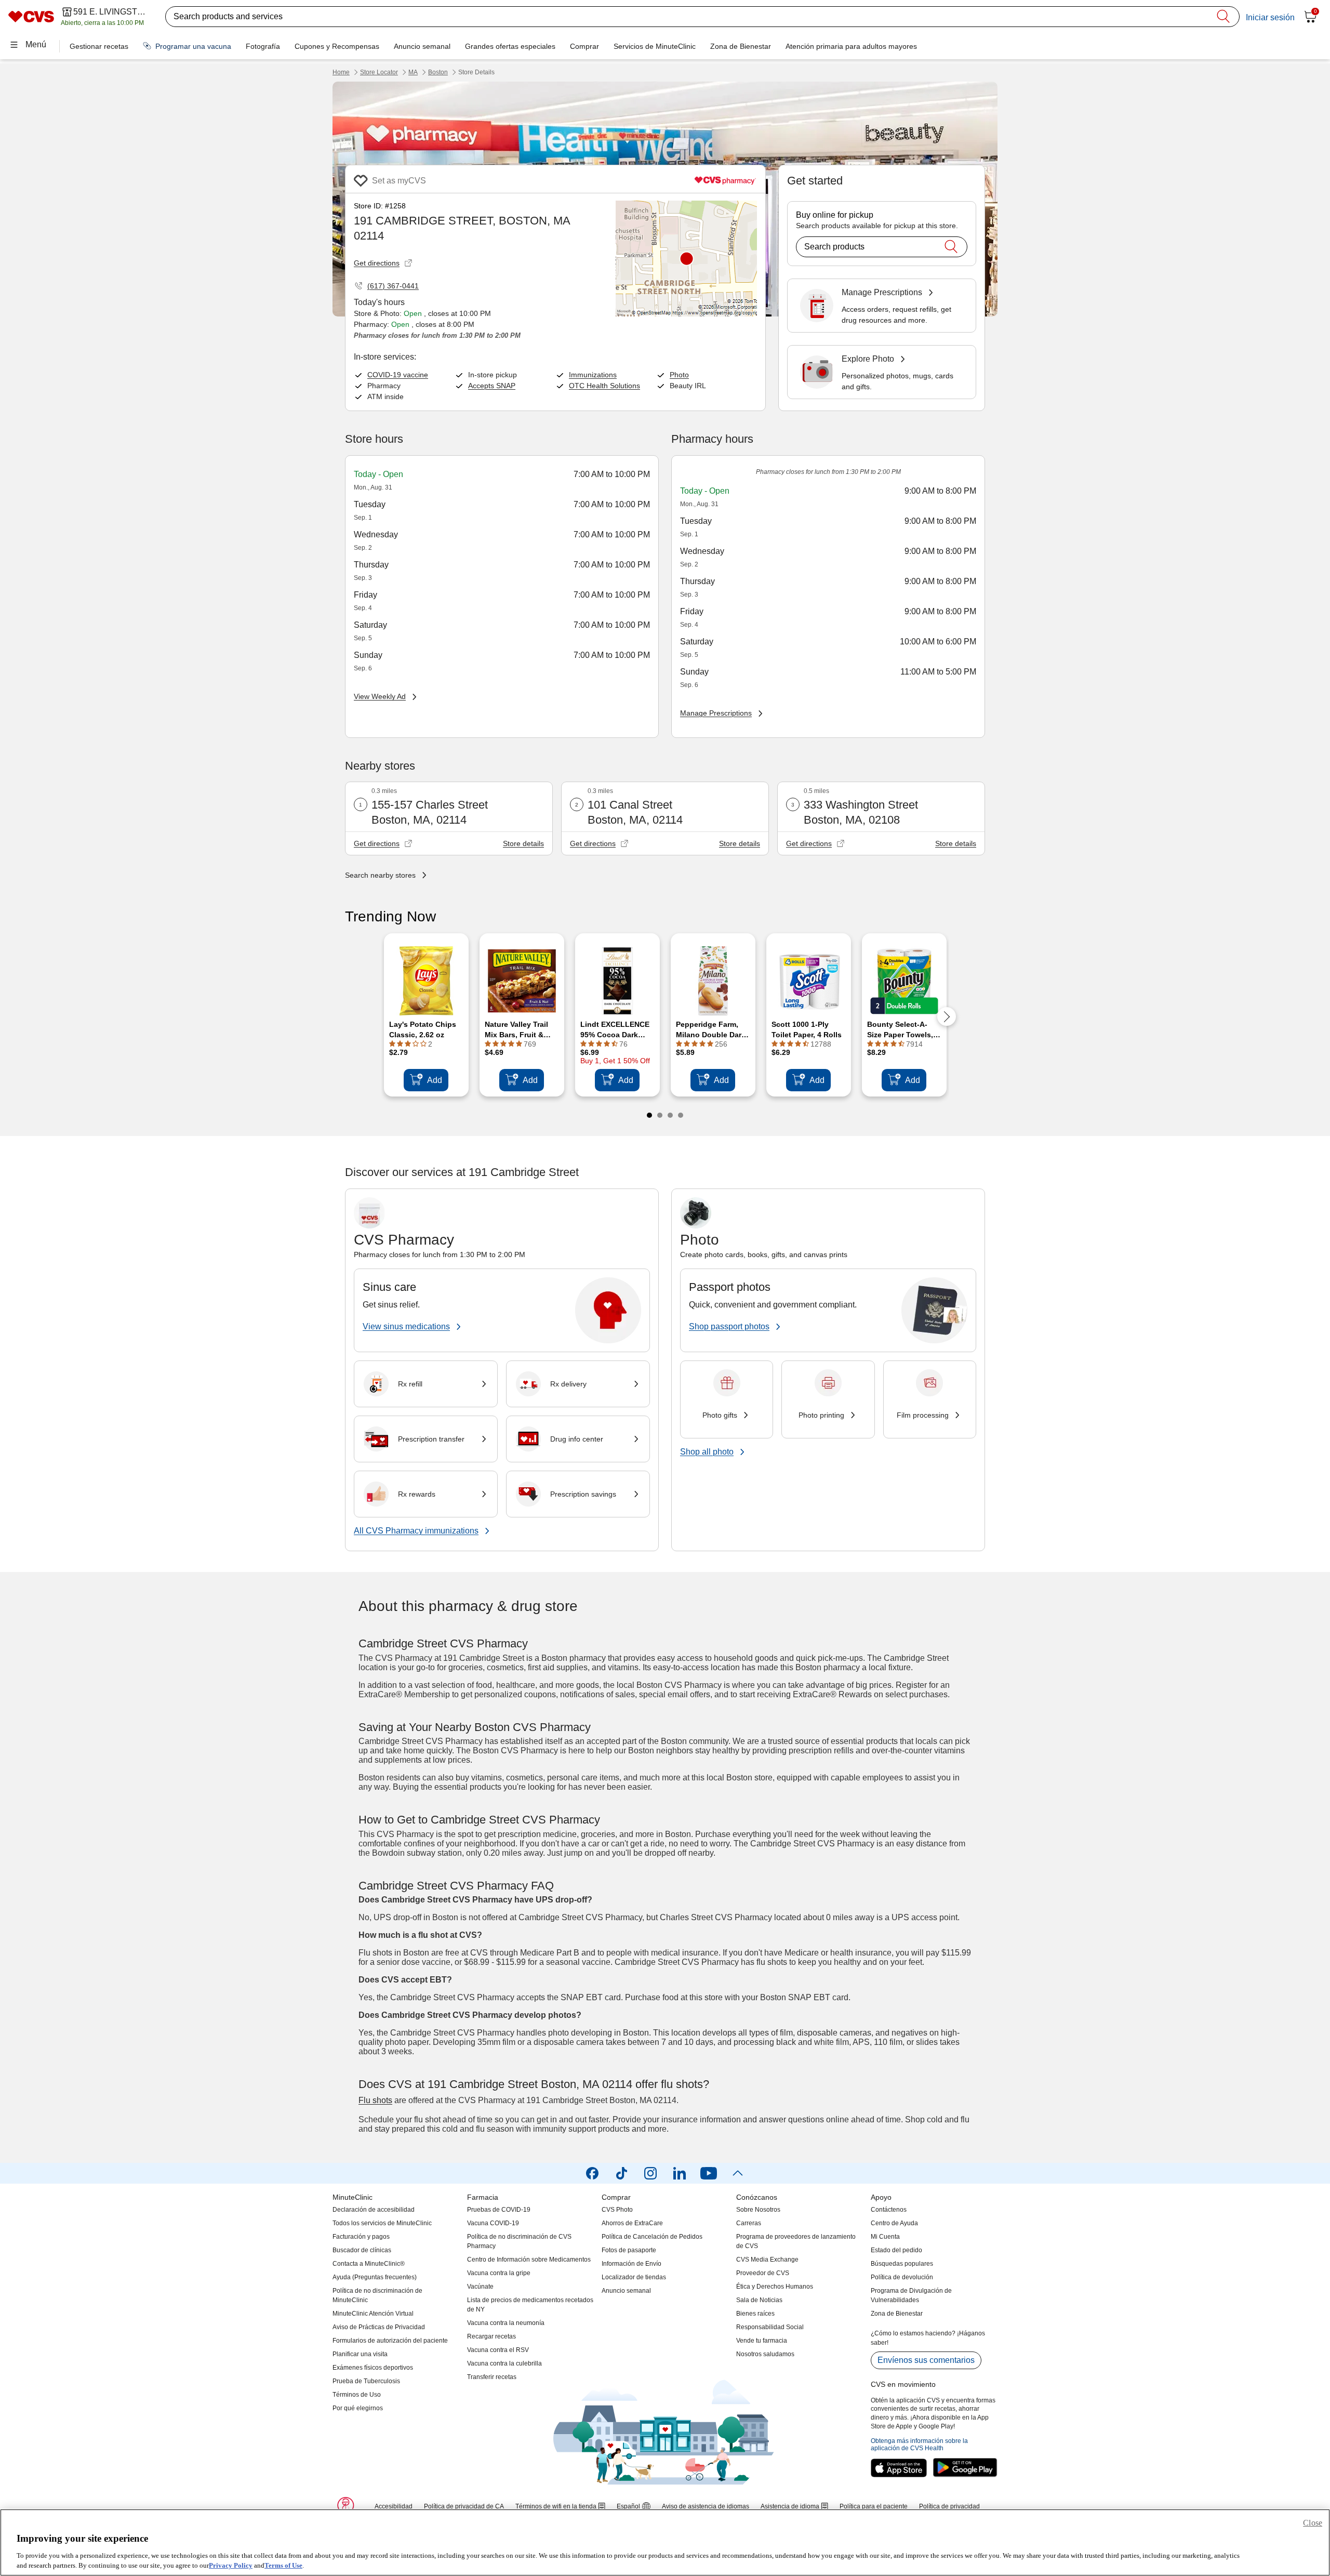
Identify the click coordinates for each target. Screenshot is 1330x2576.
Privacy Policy (231, 2565)
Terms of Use (283, 2565)
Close (1313, 2523)
